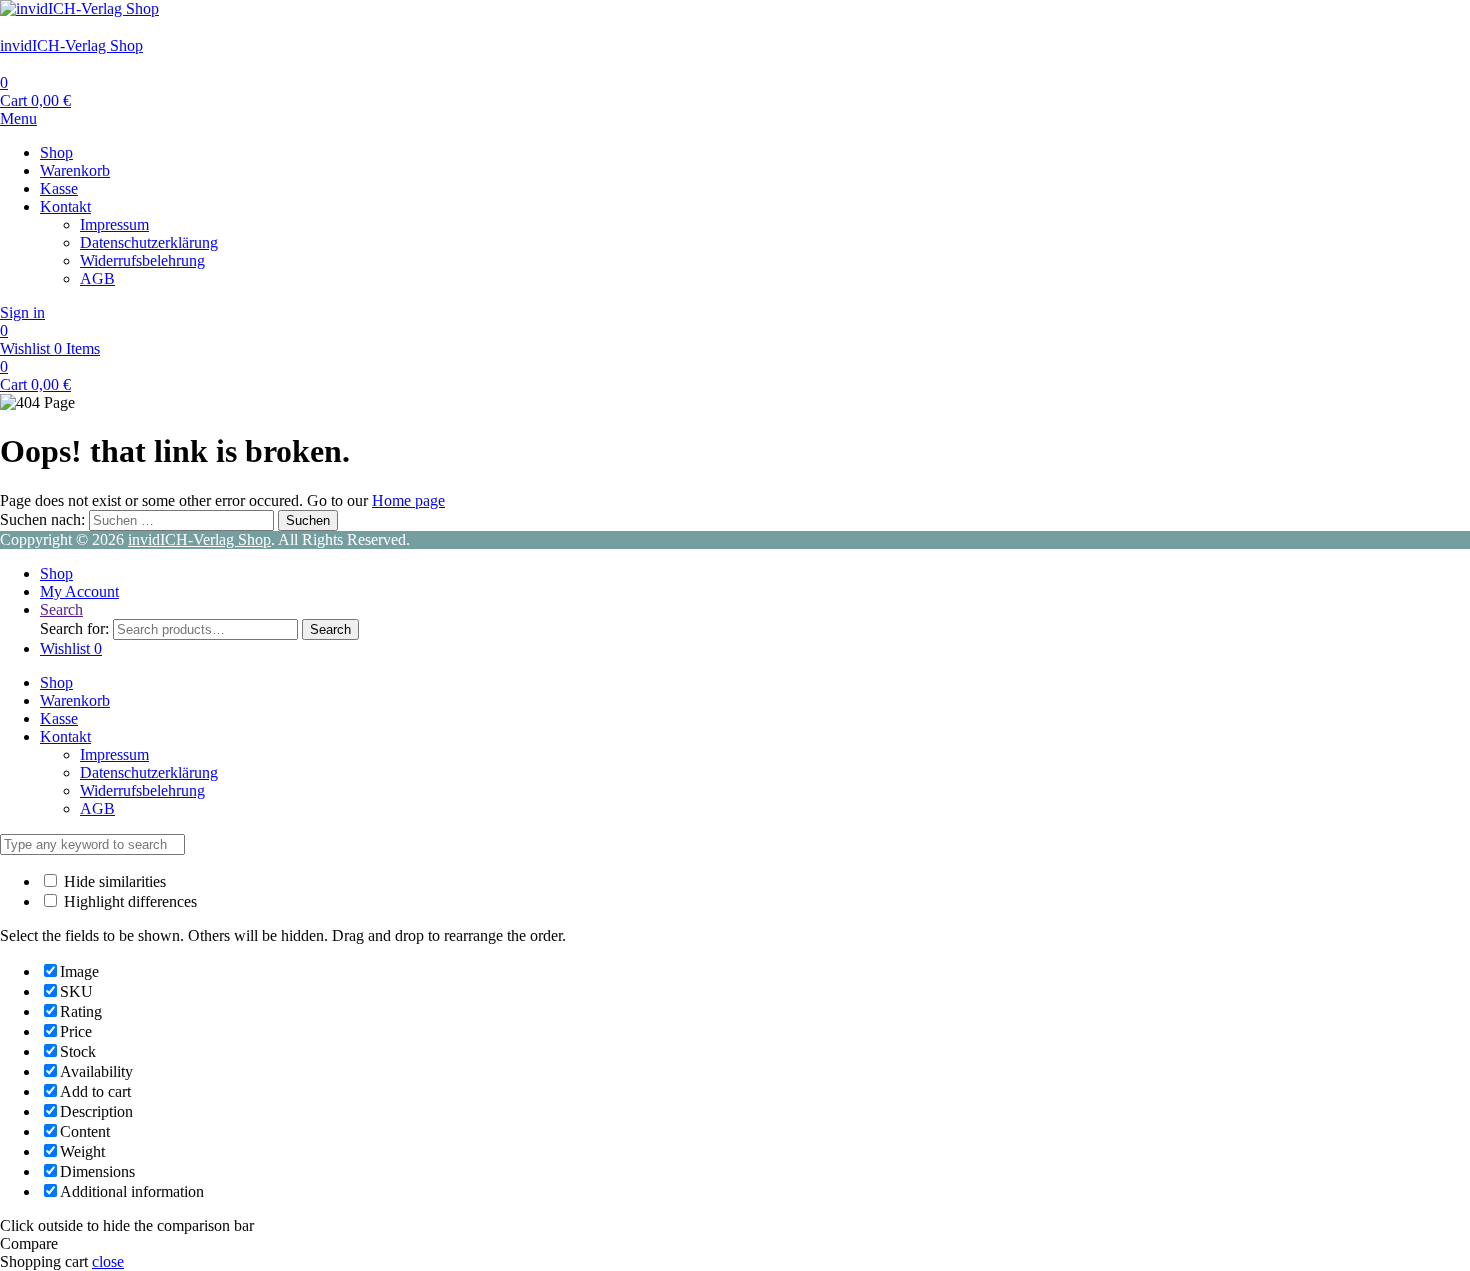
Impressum (114, 224)
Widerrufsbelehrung (142, 260)
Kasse (59, 188)
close (108, 1261)
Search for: (74, 628)
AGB (97, 278)
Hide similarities (113, 881)
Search (330, 629)
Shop (56, 152)
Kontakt (65, 206)
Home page (408, 500)
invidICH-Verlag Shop (71, 45)
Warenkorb (75, 170)
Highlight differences (128, 901)
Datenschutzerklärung (149, 242)
